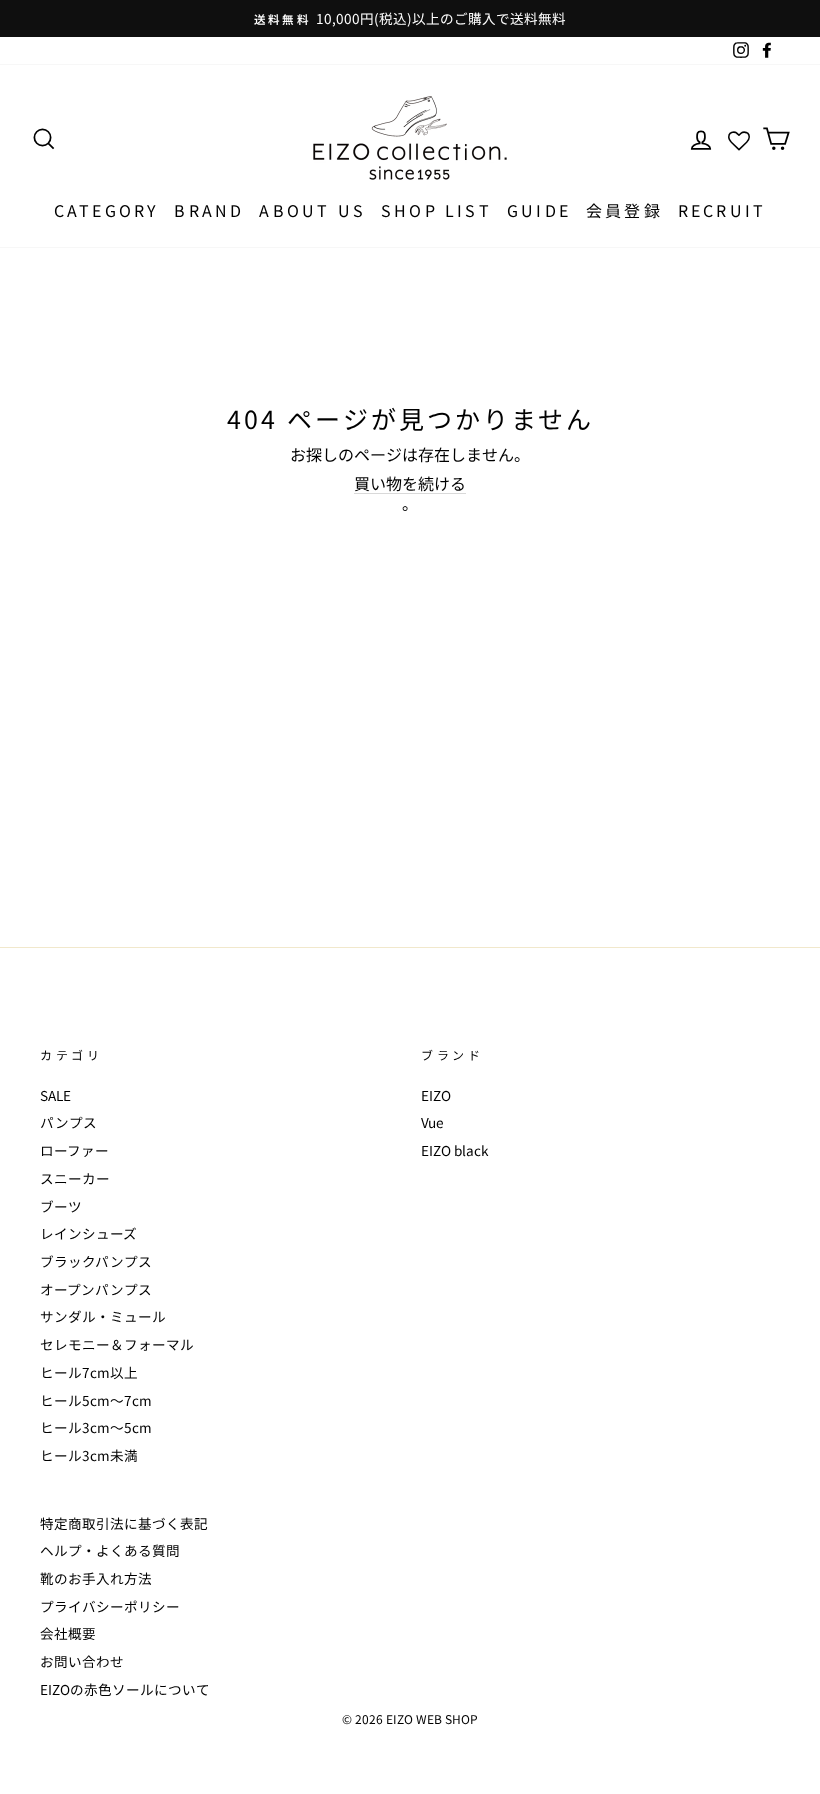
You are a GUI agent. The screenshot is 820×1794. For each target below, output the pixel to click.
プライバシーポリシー (110, 1606)
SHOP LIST (436, 210)
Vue (432, 1122)
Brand (209, 210)
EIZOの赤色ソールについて (125, 1689)
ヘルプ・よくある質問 (110, 1550)
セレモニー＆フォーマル (117, 1344)
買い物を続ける (410, 484)
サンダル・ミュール (103, 1316)
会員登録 (624, 210)
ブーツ (61, 1206)
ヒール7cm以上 (89, 1372)
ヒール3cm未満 (89, 1455)
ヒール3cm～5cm (96, 1427)
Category (107, 210)
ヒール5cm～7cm (96, 1400)
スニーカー (75, 1178)
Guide (539, 210)
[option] (410, 18)
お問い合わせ (82, 1661)
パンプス (68, 1122)
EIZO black (455, 1150)
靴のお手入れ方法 (96, 1578)
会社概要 (68, 1633)
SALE (55, 1095)
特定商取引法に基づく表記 (124, 1523)
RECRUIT (722, 210)
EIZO (436, 1095)
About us (312, 210)
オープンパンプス (96, 1289)
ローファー (74, 1150)
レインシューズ (88, 1233)
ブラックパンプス (96, 1261)
